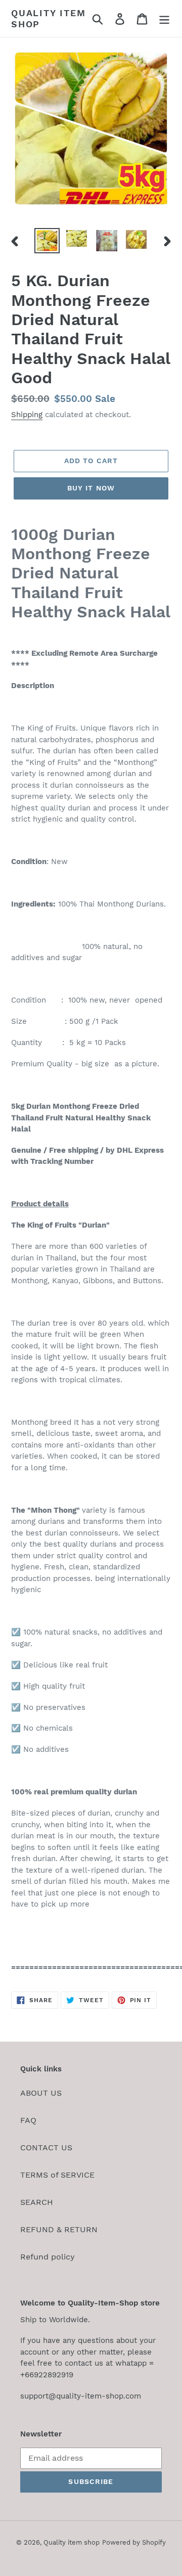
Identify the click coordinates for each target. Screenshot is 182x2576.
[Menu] (164, 18)
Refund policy (48, 2257)
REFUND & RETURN (59, 2229)
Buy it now (91, 488)
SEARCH (37, 2202)
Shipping (27, 415)
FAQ (28, 2120)
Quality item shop (49, 18)
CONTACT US (46, 2148)
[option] (47, 241)
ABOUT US (41, 2093)
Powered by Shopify (134, 2542)
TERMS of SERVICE (57, 2175)
